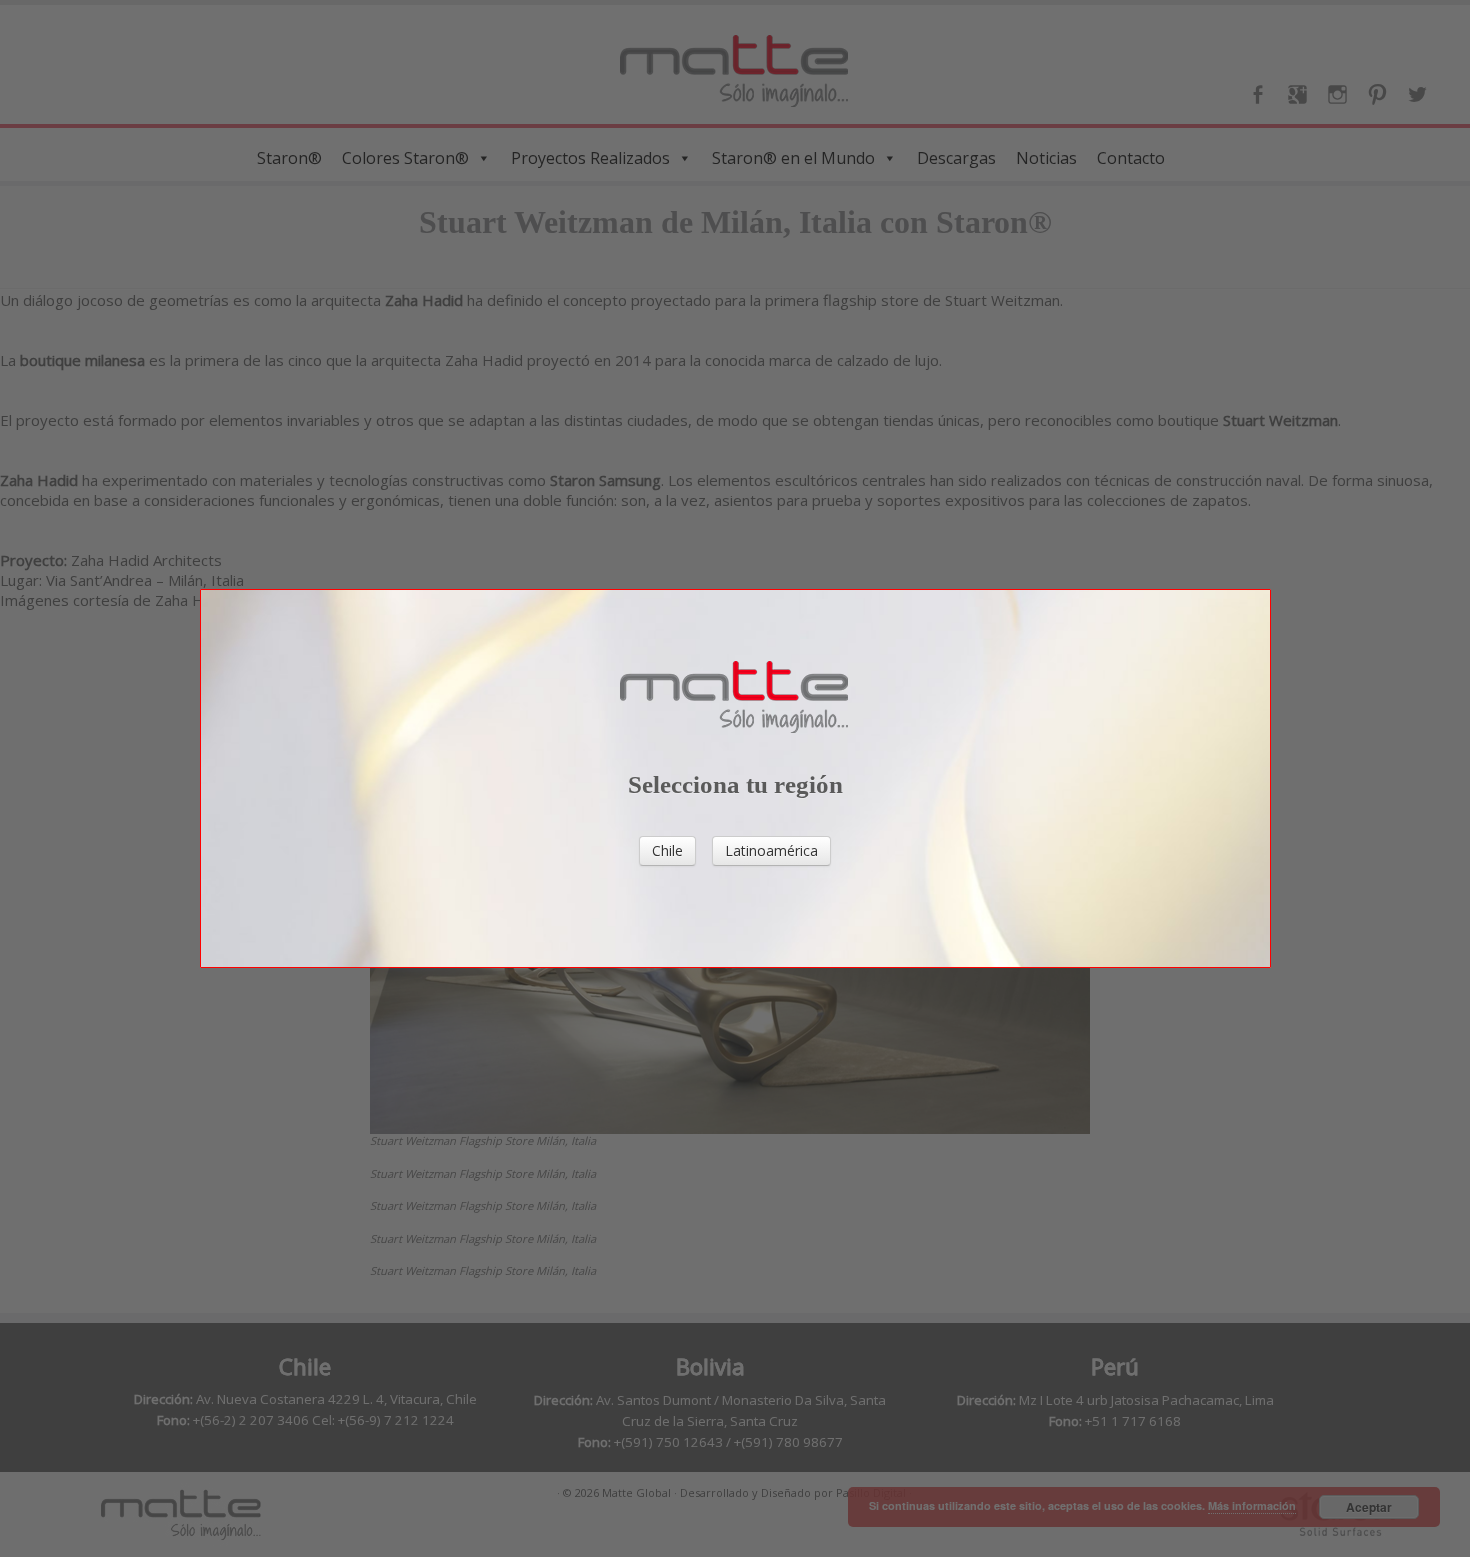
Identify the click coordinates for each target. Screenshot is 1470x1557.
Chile (667, 850)
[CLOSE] (1282, 756)
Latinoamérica (771, 850)
